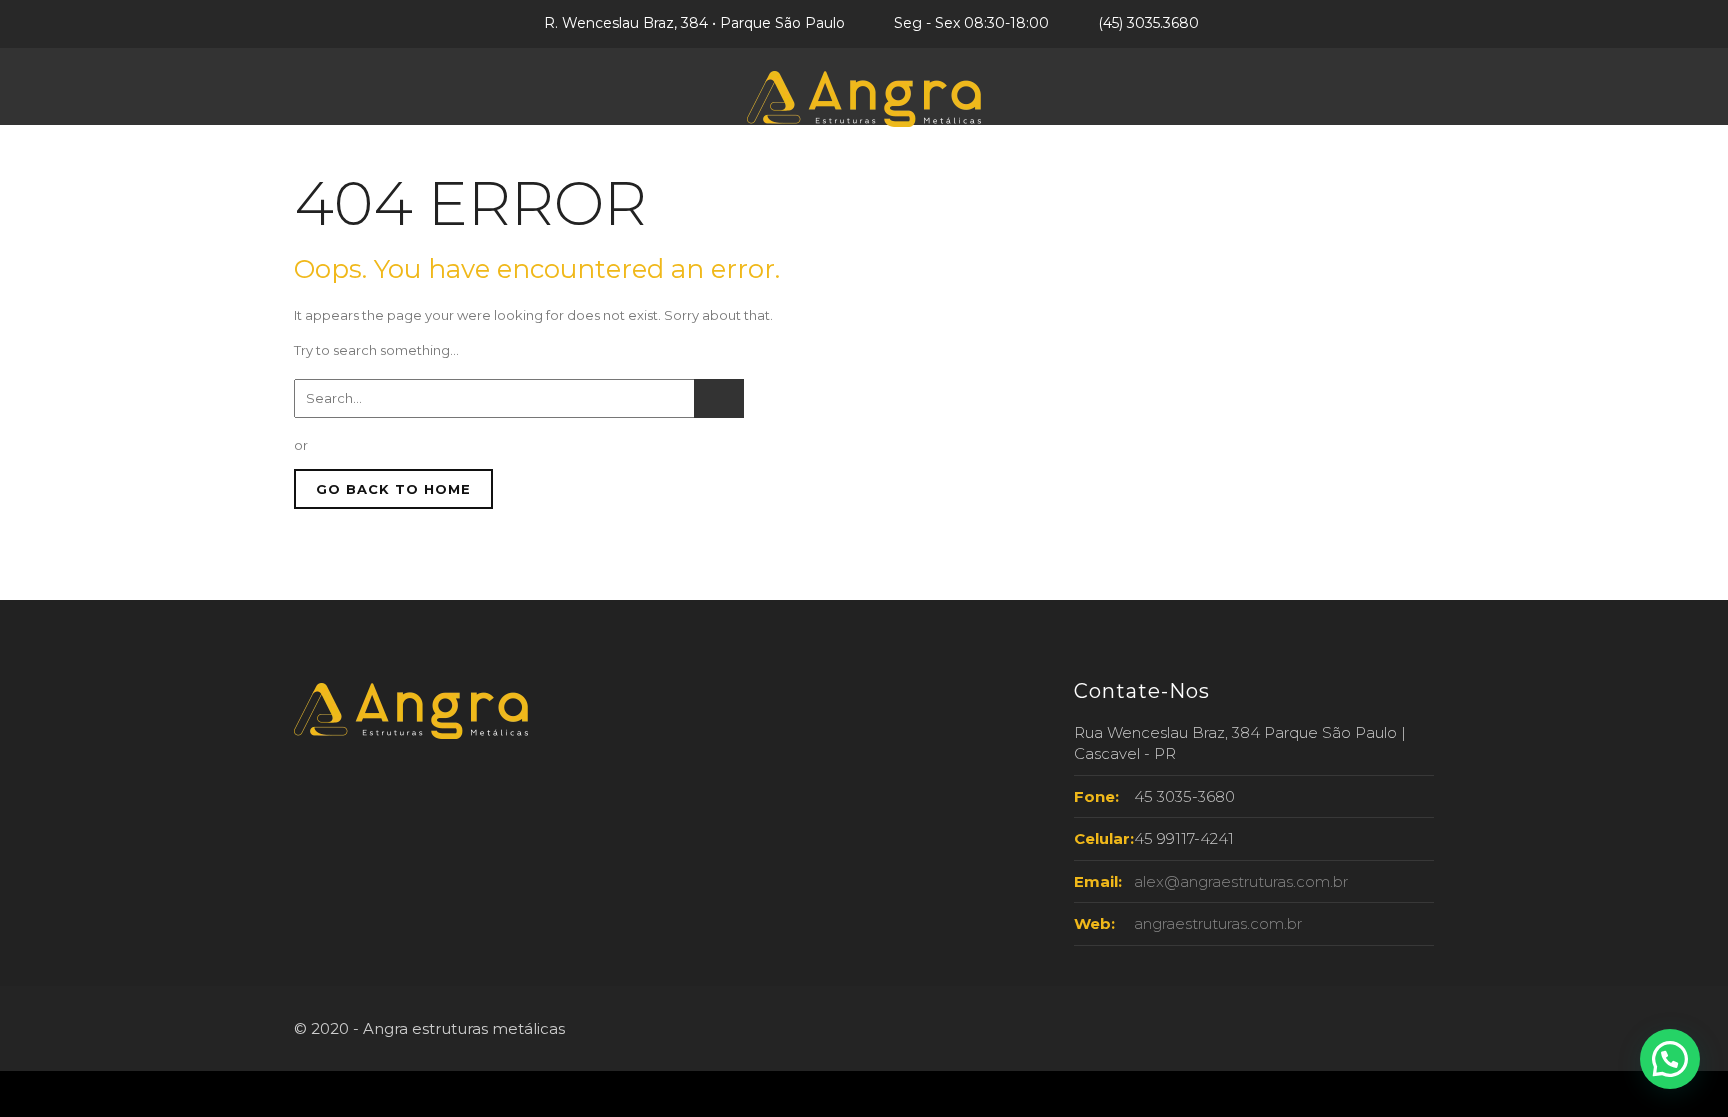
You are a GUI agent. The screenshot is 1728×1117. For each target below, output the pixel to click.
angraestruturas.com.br (1218, 923)
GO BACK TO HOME (393, 489)
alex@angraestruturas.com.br (1241, 881)
